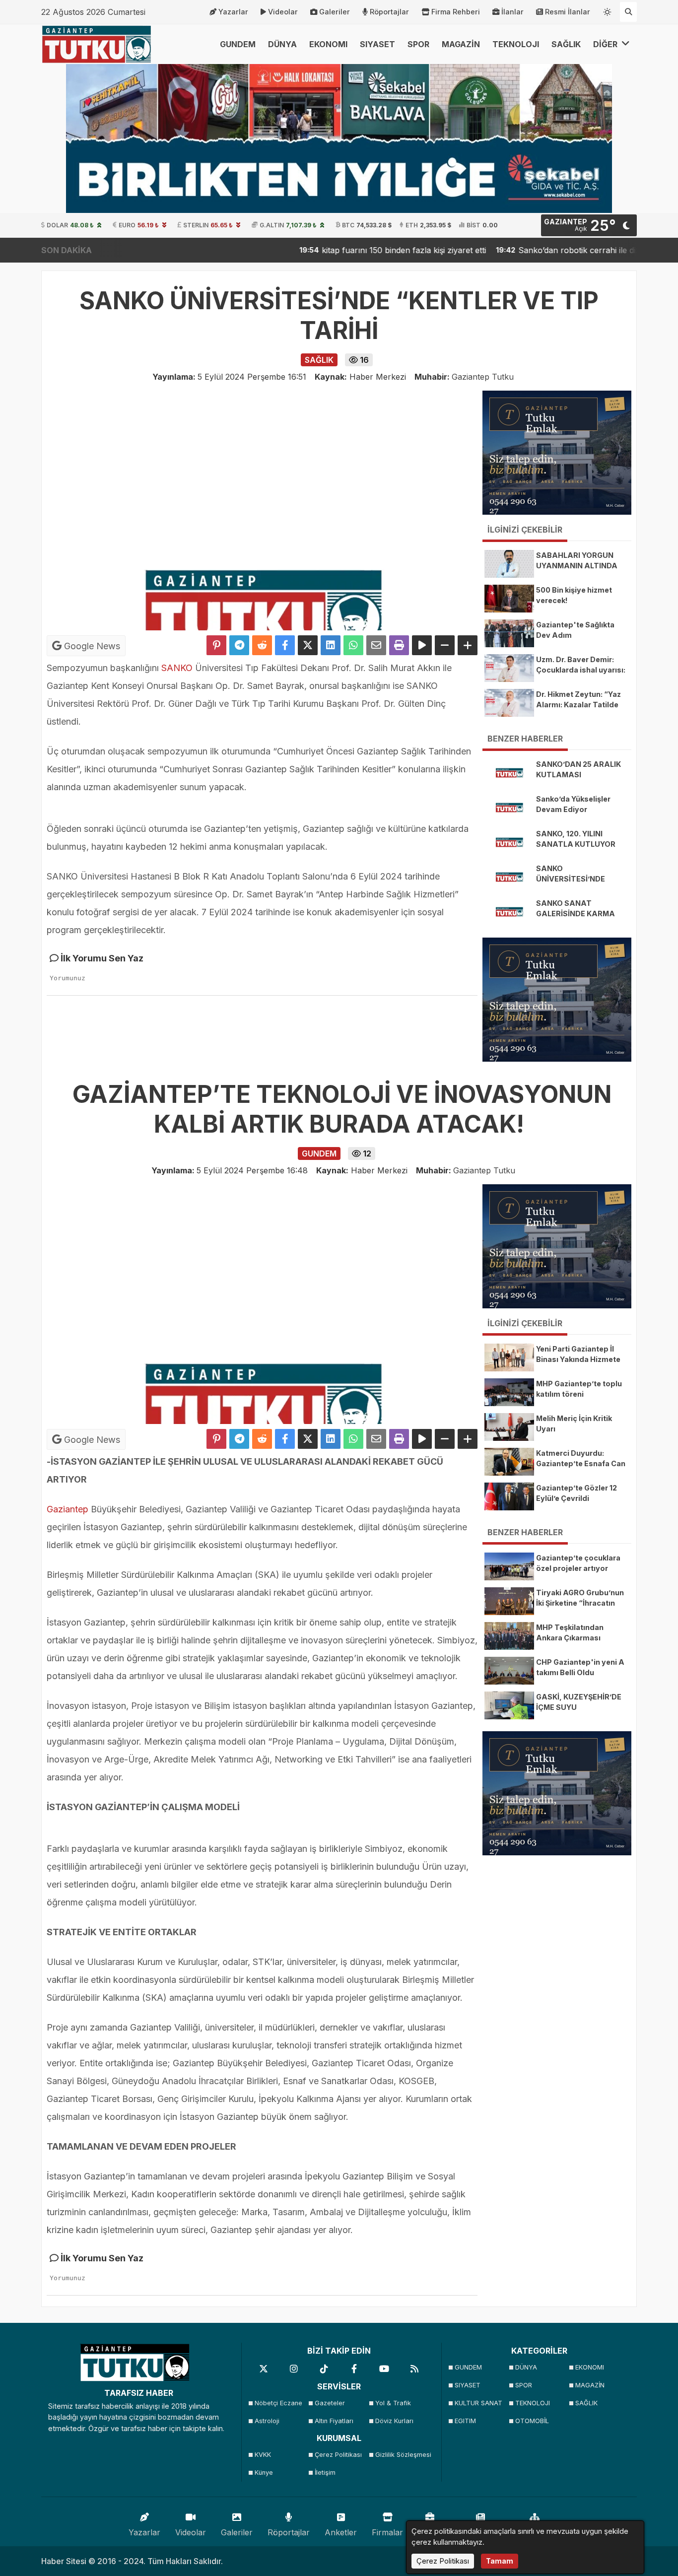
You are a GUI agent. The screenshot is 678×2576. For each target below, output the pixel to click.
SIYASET (377, 44)
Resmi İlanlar (568, 12)
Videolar (283, 12)
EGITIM (465, 2421)
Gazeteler (330, 2403)
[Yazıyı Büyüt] (468, 645)
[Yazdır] (399, 645)
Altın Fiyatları (334, 2421)
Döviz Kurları (394, 2421)
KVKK (263, 2455)
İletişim (325, 2473)
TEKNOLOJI (516, 44)
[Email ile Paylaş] (376, 645)
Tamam (500, 2561)
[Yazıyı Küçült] (445, 645)
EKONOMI (328, 44)
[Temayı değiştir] (608, 10)
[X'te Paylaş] (308, 645)
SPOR (418, 44)
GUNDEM (238, 44)
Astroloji (267, 2421)
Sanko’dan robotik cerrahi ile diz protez (530, 250)
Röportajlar (389, 12)
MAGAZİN (461, 44)
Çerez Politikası (338, 2455)
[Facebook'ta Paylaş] (285, 645)
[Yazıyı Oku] (422, 645)
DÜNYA (282, 44)
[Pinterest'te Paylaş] (216, 645)
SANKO (177, 668)
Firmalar (387, 2532)
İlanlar (512, 12)
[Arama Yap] (628, 12)
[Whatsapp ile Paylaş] (353, 645)
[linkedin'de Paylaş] (331, 645)
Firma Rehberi (456, 12)
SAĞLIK (566, 44)
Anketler (341, 2532)
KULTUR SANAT (478, 2403)
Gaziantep (68, 1509)
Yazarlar (233, 12)
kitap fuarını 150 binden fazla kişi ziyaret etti (341, 250)
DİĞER (606, 44)
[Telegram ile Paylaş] (239, 645)
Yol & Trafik (393, 2403)
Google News (91, 646)
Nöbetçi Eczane (278, 2403)
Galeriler (335, 12)
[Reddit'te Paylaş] (262, 645)
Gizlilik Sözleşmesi (402, 2455)
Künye (264, 2473)
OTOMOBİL (532, 2421)
